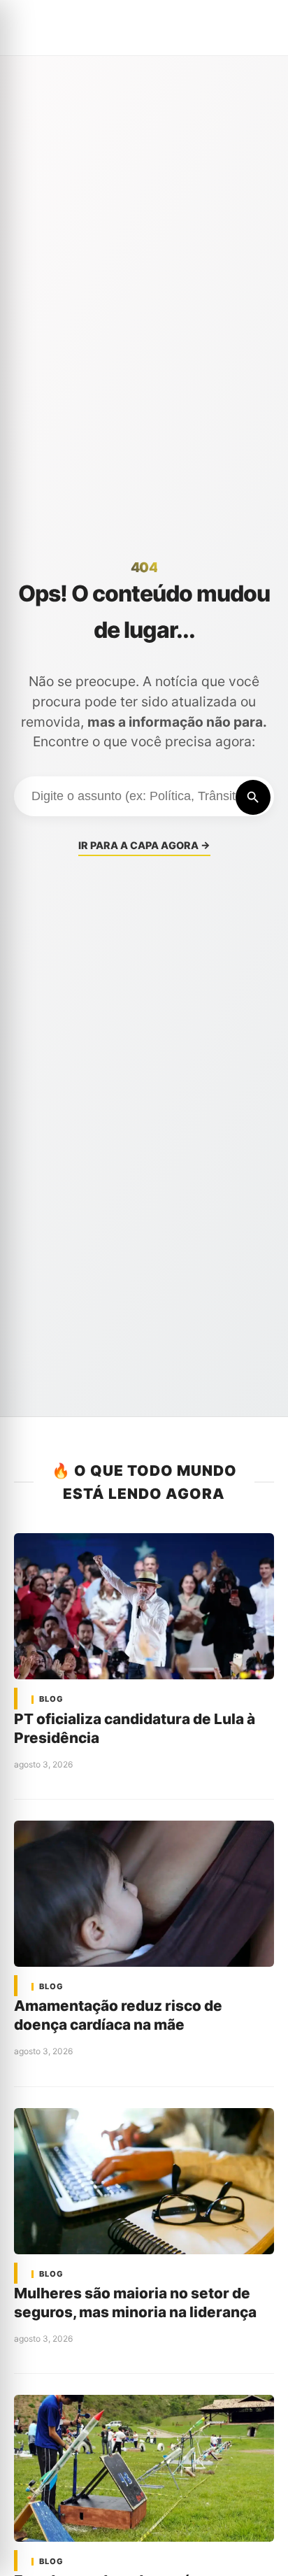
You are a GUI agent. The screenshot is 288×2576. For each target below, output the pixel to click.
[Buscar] (253, 797)
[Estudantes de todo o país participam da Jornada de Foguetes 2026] (144, 2468)
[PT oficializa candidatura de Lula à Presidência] (144, 1606)
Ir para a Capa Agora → (144, 845)
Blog (51, 1699)
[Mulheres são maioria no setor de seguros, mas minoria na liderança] (144, 2181)
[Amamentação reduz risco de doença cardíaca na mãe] (144, 1894)
